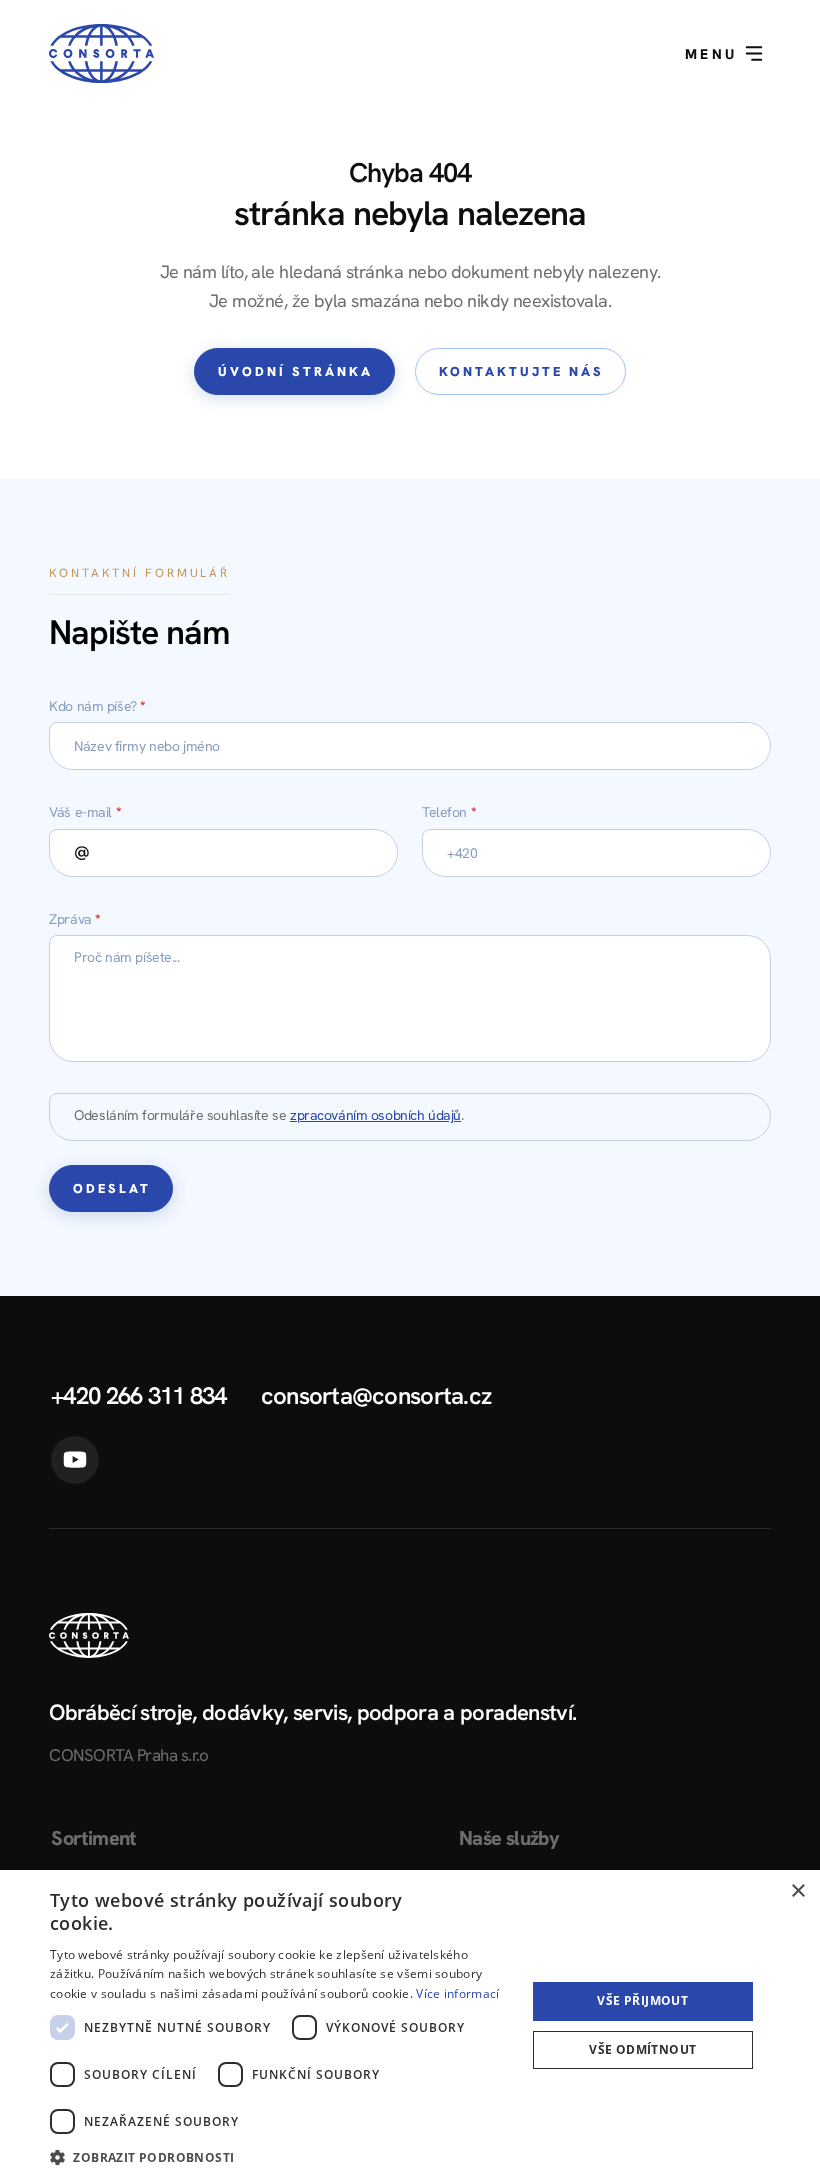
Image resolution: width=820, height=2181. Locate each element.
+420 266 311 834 (138, 1395)
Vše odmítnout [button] (642, 2049)
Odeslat (112, 1188)
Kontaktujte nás (521, 371)
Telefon (449, 812)
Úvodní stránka (295, 371)
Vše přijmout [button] (642, 2000)
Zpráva (75, 919)
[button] (281, 2155)
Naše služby (509, 1838)
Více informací (457, 1993)
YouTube (75, 1460)
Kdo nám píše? (97, 706)
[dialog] (410, 2025)
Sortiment (93, 1838)
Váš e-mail (85, 812)
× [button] (797, 1891)
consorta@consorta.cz (376, 1395)
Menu (715, 54)
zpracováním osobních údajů (375, 1115)
